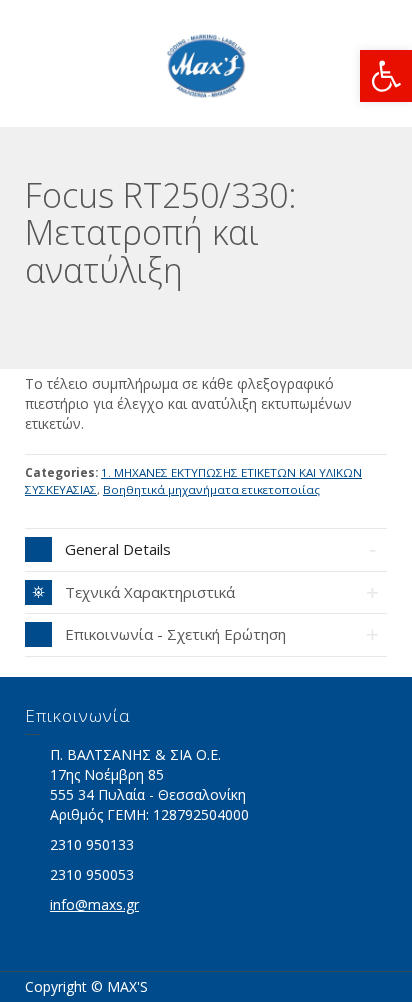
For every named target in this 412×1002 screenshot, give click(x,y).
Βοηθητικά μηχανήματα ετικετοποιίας (211, 489)
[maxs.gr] (206, 63)
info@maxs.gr (94, 904)
